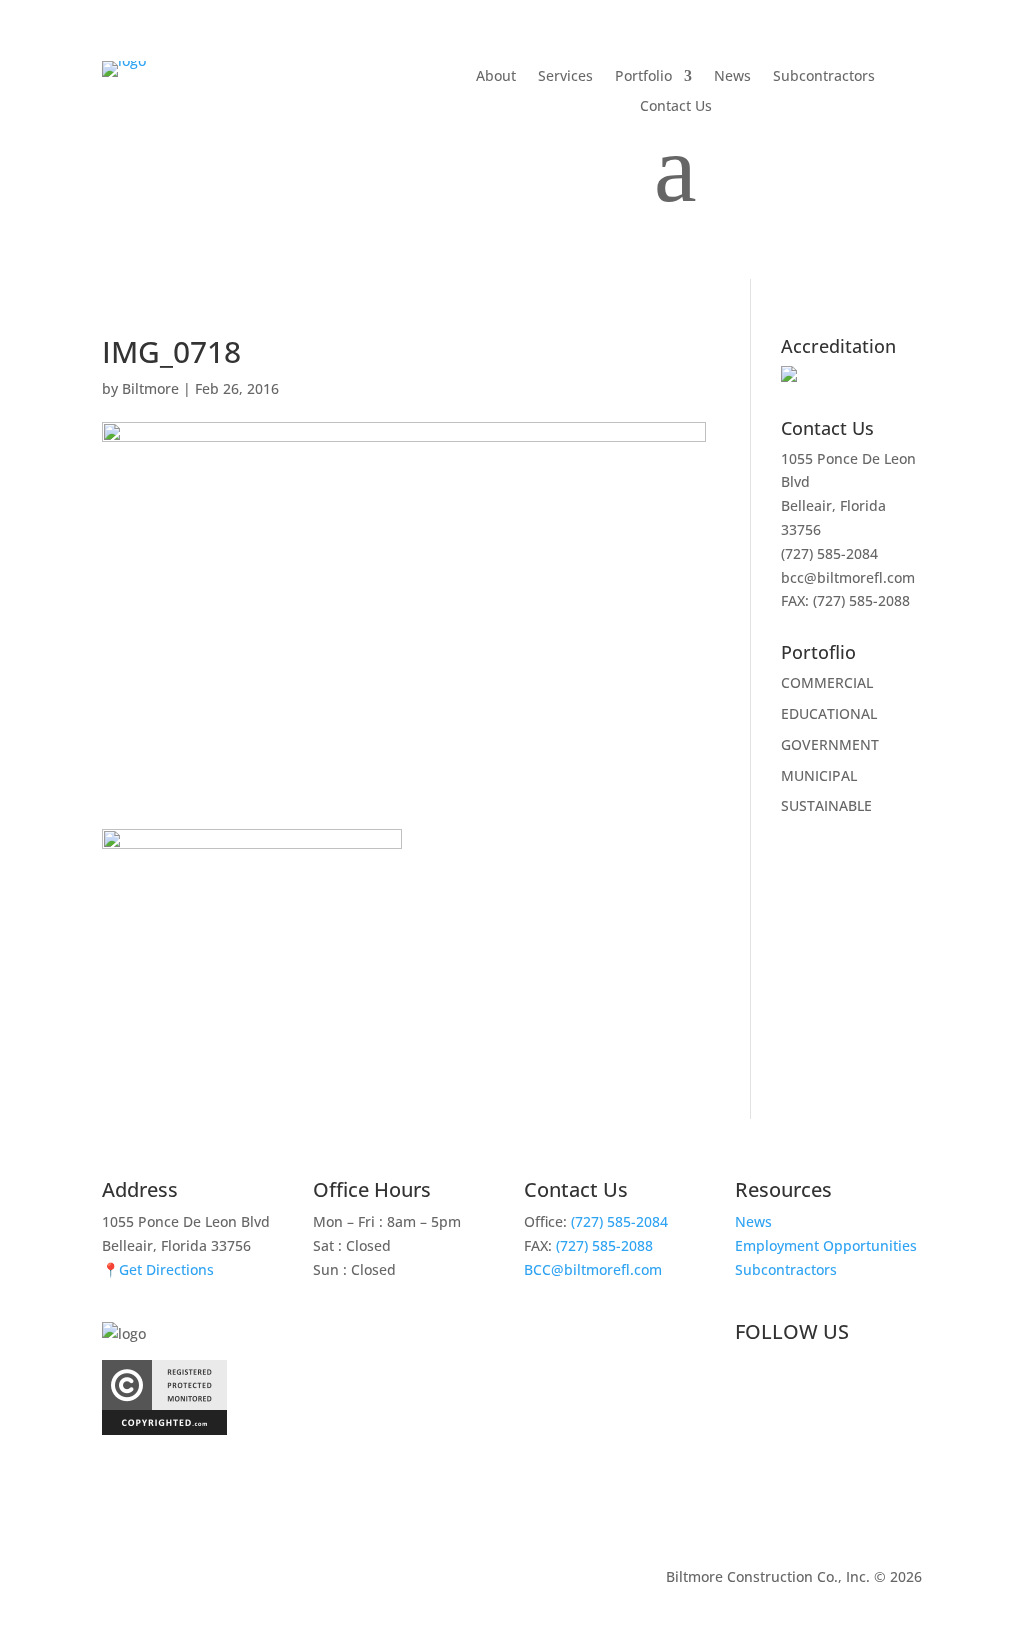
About (496, 77)
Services (565, 77)
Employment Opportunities (826, 1245)
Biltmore (150, 388)
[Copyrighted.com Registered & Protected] (164, 1429)
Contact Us (676, 107)
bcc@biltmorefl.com (848, 577)
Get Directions (166, 1269)
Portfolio (643, 77)
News (732, 77)
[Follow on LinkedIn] (791, 1381)
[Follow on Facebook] (751, 1381)
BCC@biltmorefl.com (593, 1269)
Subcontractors (824, 77)
